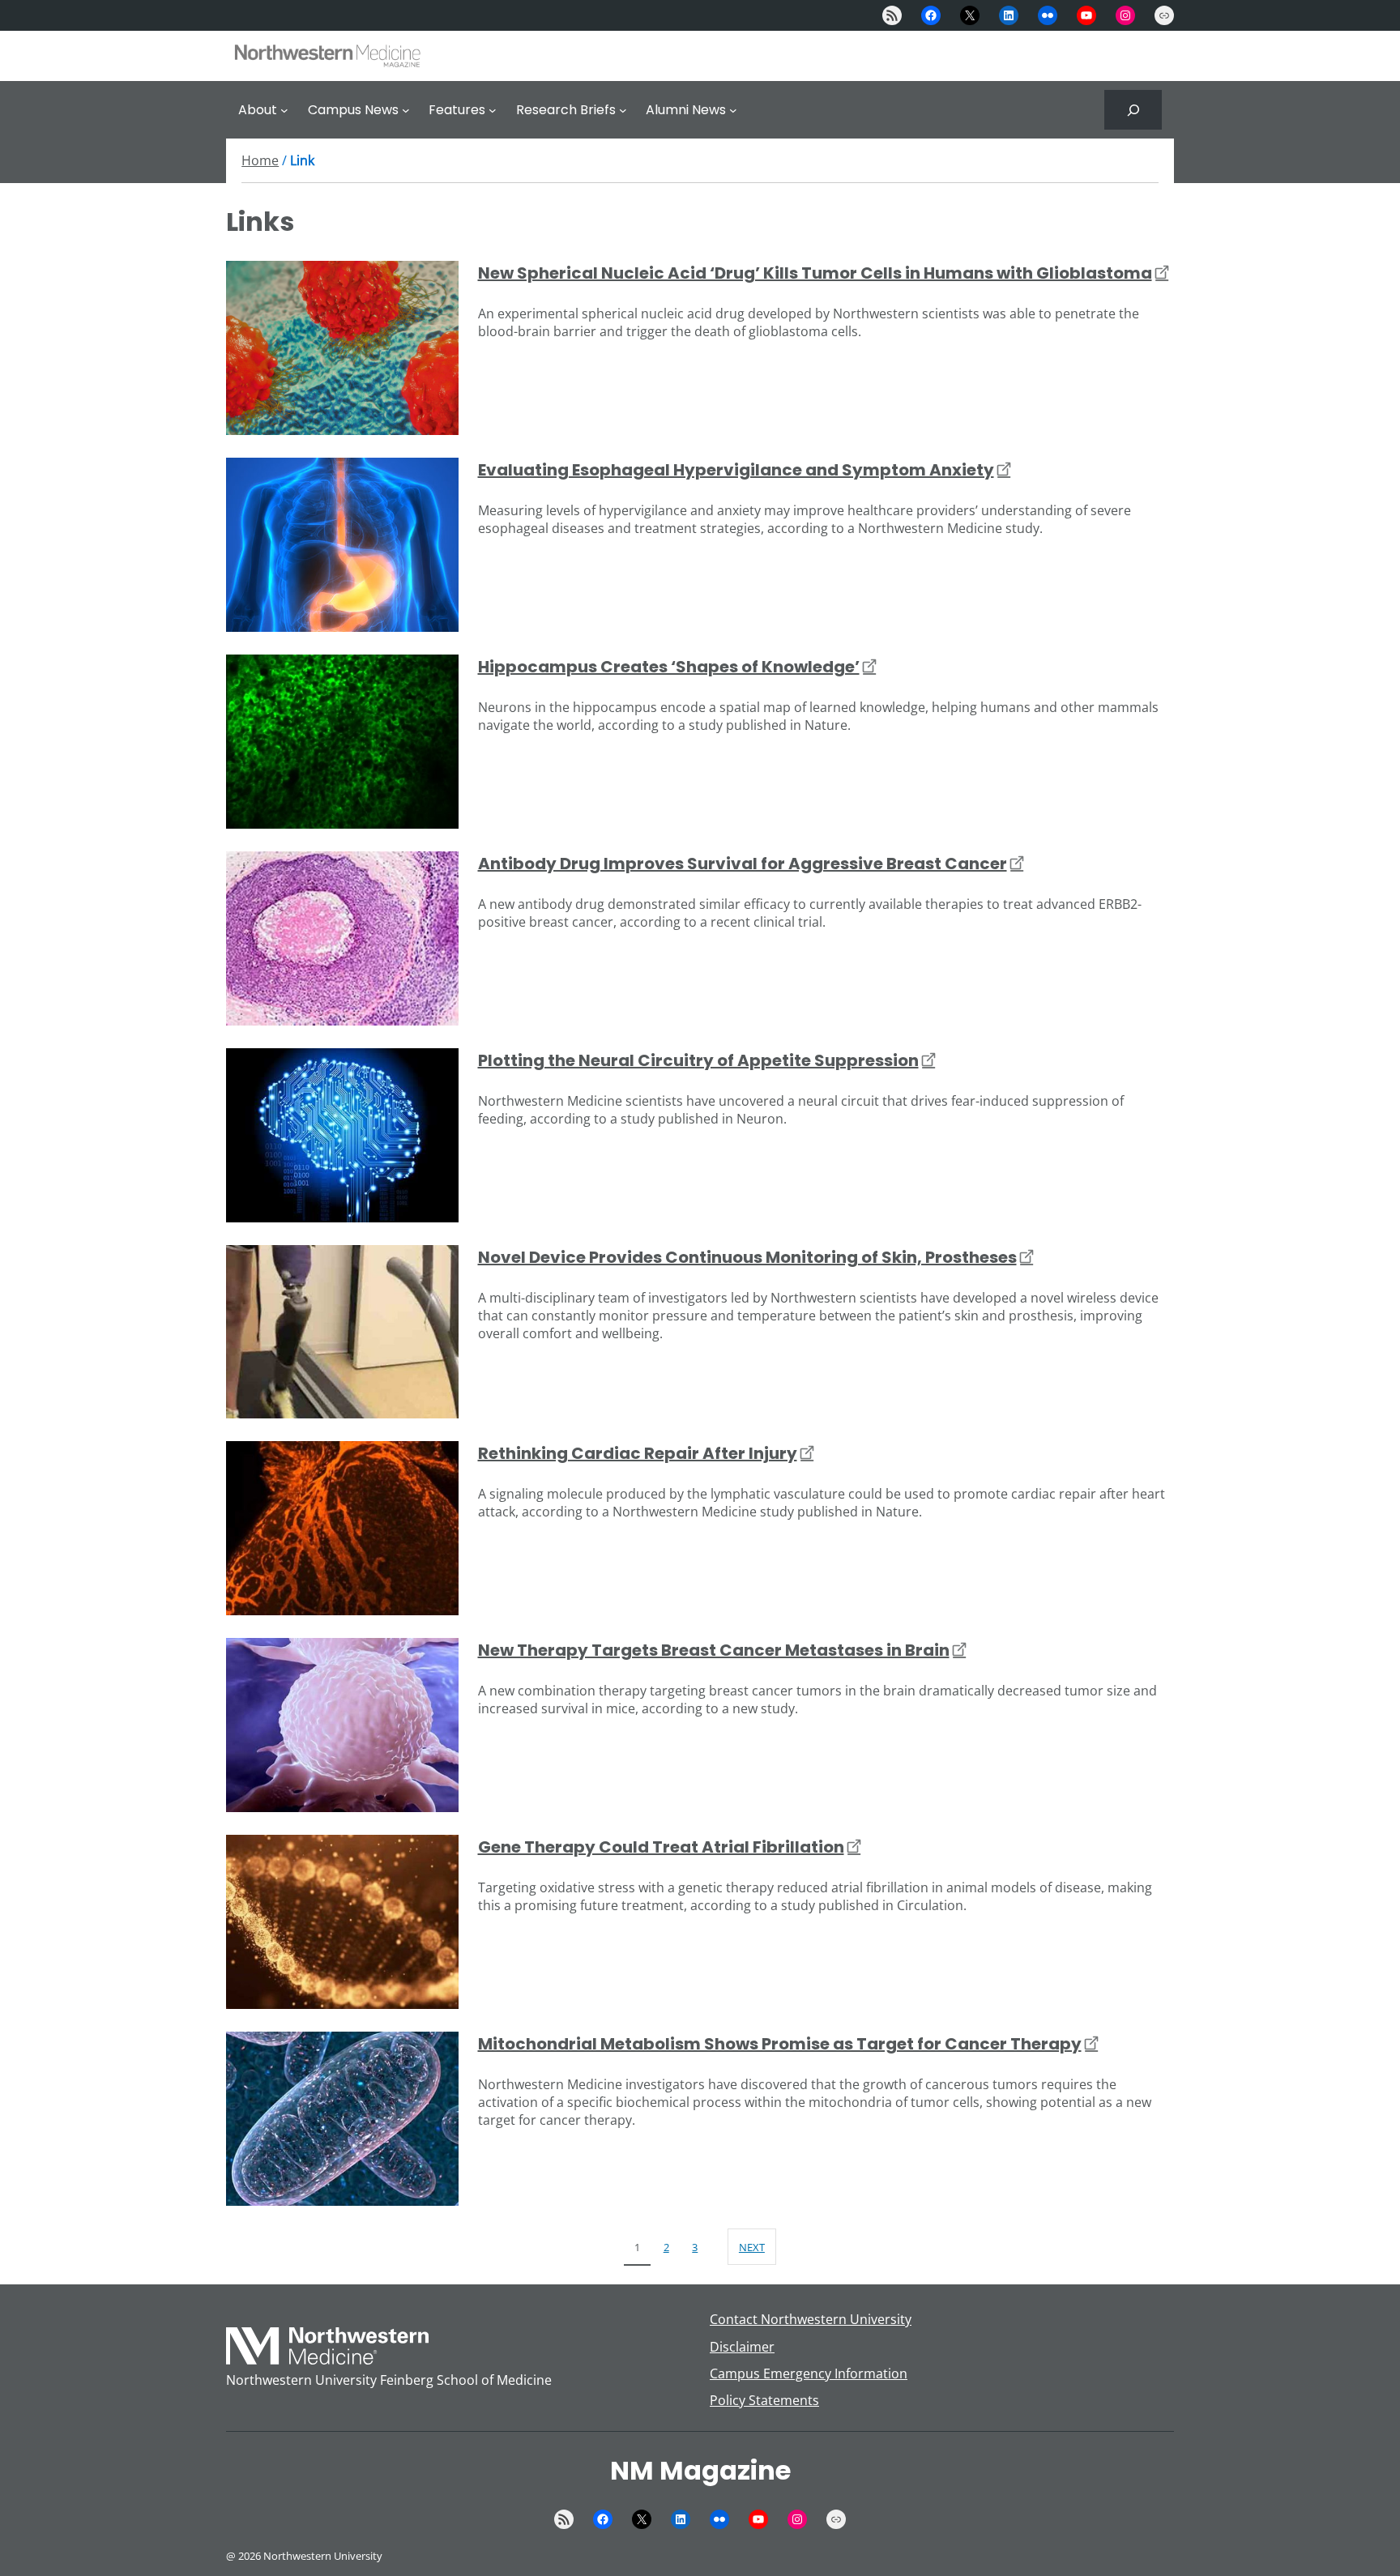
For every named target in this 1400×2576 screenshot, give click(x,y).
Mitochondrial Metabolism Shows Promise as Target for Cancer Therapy (780, 2044)
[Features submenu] (493, 110)
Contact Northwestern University (811, 2319)
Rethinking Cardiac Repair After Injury (638, 1453)
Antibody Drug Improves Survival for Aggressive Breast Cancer (743, 864)
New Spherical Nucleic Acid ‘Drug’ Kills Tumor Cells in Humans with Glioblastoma (815, 273)
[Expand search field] (1133, 110)
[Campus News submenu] (406, 110)
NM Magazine (700, 2470)
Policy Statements (764, 2400)
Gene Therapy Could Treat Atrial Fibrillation (661, 1847)
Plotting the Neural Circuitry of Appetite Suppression (698, 1060)
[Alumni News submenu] (733, 110)
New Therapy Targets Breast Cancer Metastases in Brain (714, 1650)
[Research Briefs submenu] (623, 110)
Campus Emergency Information (809, 2373)
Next (752, 2247)
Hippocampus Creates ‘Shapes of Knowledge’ (669, 667)
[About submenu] (284, 110)
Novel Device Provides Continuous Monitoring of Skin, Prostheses (747, 1257)
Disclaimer (742, 2347)
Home (260, 160)
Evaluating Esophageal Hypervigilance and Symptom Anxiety (736, 470)
